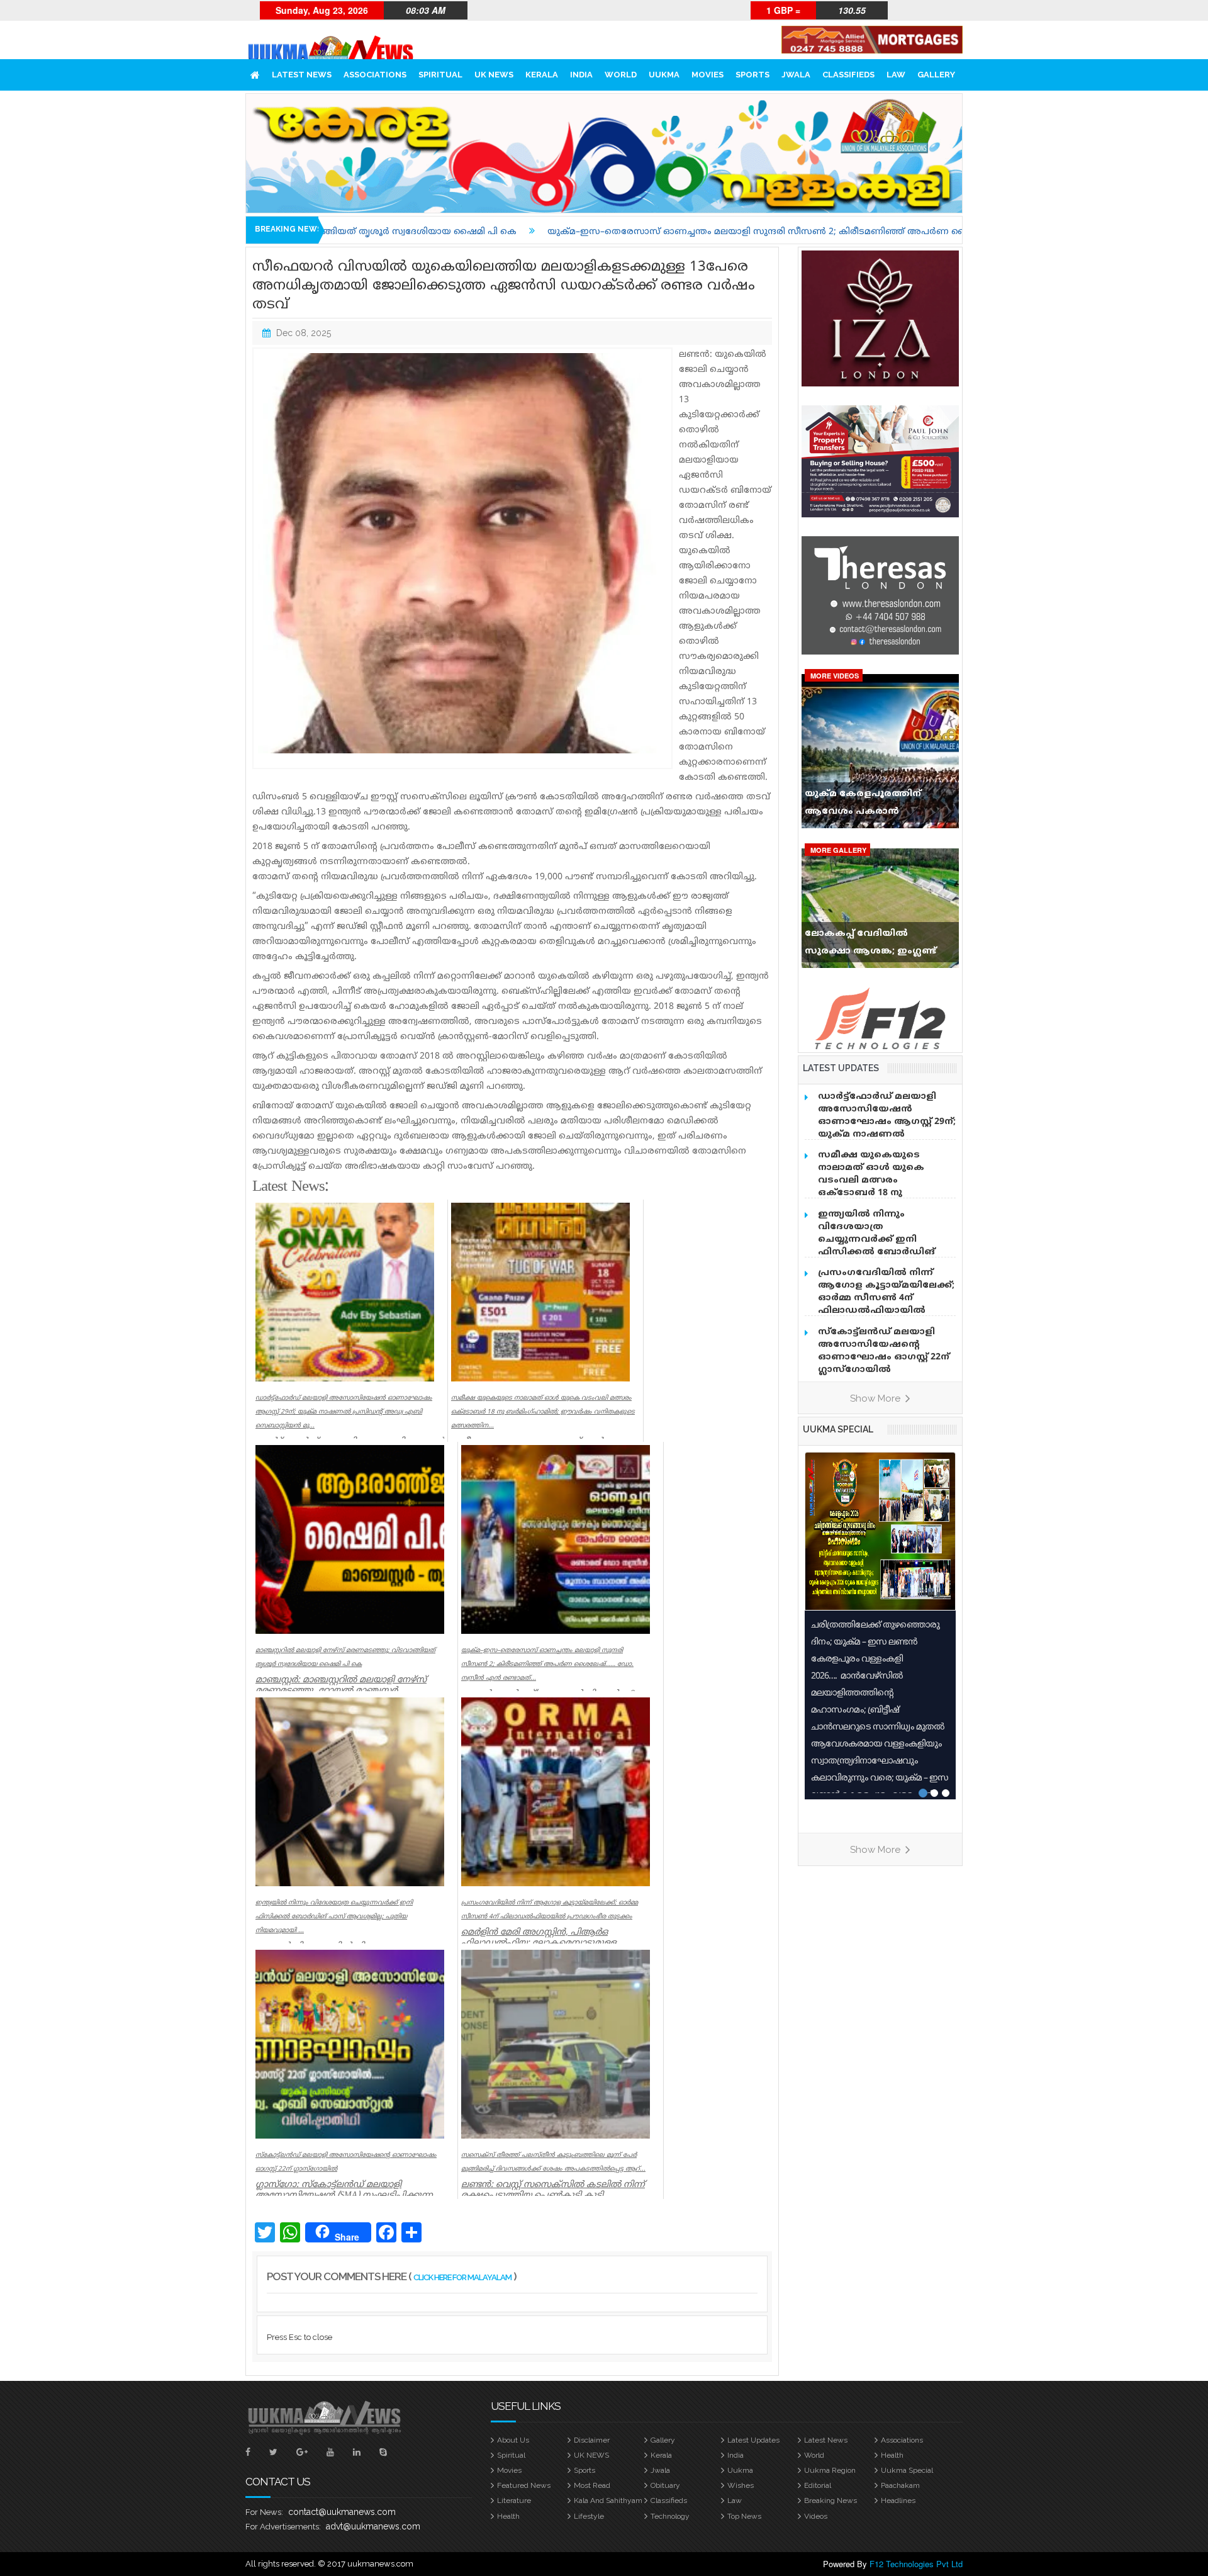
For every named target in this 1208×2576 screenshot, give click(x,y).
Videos (816, 2516)
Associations (375, 75)
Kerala (542, 75)
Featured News (524, 2485)
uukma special (838, 1429)
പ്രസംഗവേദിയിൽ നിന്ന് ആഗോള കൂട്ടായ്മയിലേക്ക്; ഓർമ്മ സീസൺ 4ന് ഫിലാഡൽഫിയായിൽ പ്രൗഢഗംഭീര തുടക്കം (886, 1298)
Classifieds (848, 75)
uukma (664, 75)
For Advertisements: (283, 2527)
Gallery (936, 75)
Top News (744, 2516)
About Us (513, 2440)
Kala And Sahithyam (608, 2500)
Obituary (665, 2485)
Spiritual (440, 75)
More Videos (835, 676)
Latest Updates (753, 2440)
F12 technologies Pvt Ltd (916, 2564)
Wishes (741, 2485)
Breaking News (830, 2500)
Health (892, 2455)
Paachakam (900, 2485)
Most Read (592, 2485)
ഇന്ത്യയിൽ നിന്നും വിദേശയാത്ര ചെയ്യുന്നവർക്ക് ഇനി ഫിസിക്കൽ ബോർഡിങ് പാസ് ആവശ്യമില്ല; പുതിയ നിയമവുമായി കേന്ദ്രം (882, 1246)
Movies (707, 75)
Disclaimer (592, 2440)
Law (896, 75)
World (621, 75)
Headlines (898, 2500)
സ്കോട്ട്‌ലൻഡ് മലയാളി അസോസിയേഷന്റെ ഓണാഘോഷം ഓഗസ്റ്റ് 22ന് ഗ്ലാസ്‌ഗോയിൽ (884, 1351)
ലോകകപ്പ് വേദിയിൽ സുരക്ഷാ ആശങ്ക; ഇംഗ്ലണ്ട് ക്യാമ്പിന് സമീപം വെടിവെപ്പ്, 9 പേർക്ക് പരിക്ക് (877, 945)
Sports (752, 75)
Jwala (796, 75)
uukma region (830, 2470)
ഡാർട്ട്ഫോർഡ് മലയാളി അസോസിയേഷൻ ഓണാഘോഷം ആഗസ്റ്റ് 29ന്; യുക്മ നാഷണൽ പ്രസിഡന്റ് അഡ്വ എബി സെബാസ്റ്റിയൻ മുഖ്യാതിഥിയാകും (887, 1134)
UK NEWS (494, 75)
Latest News (302, 75)
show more (876, 1398)
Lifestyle (589, 2516)
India (581, 75)
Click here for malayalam (462, 2277)
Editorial (818, 2485)
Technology (670, 2516)
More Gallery (838, 850)
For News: (264, 2512)
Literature (514, 2500)
